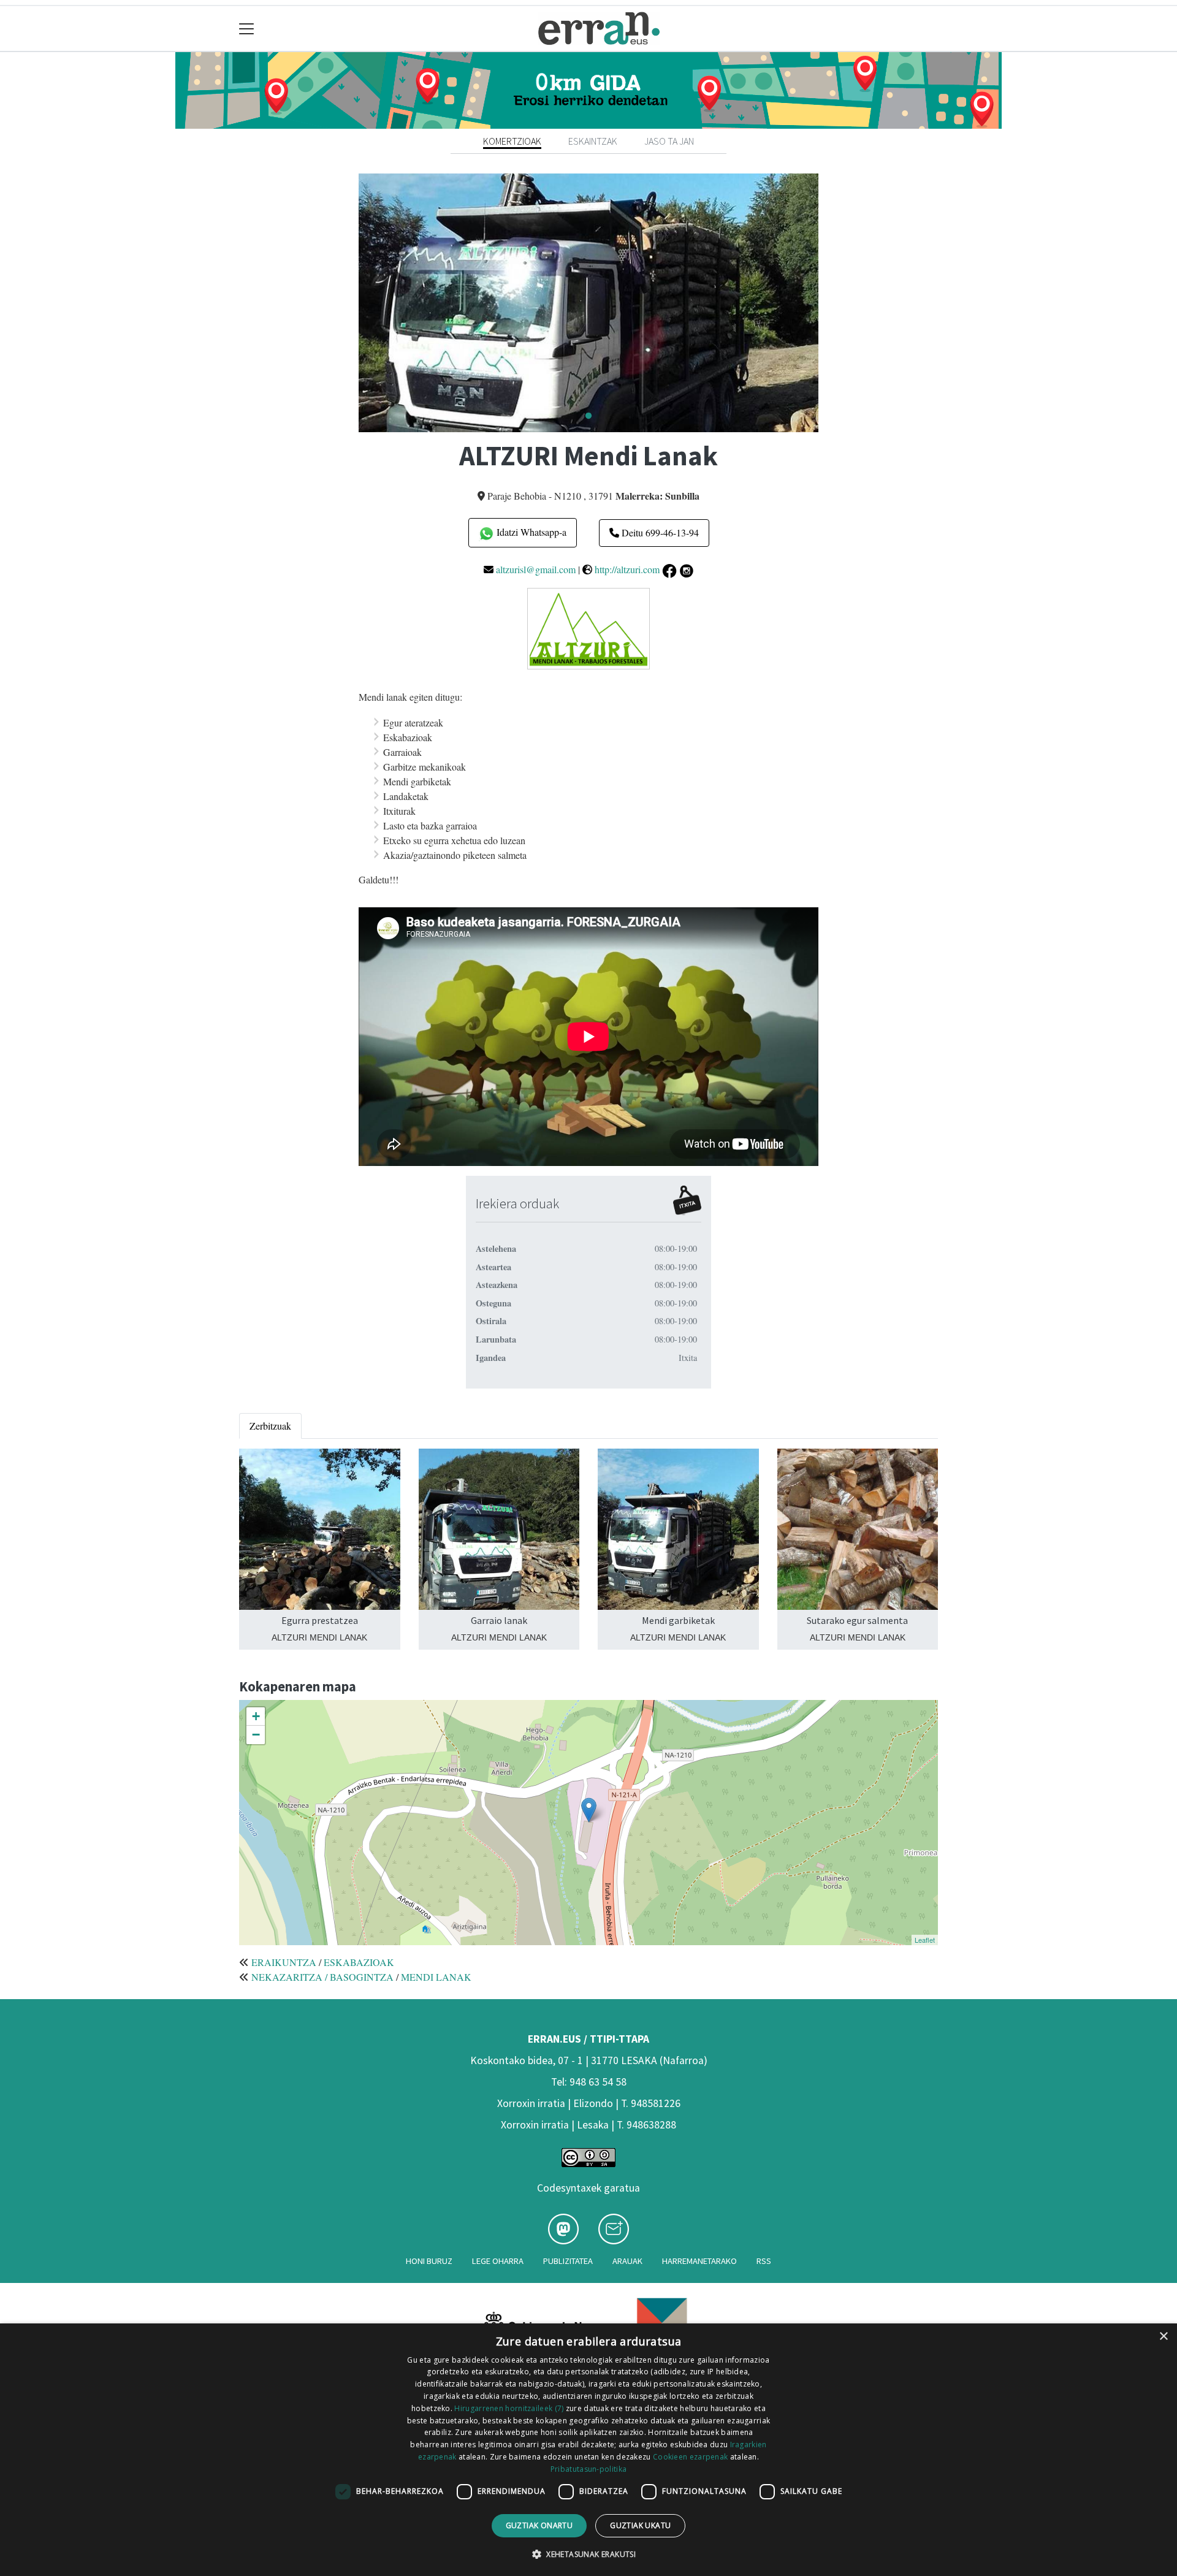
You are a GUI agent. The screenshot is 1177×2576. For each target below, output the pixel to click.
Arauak (627, 2261)
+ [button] (256, 1716)
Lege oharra (498, 2261)
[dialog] (588, 2450)
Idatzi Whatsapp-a (530, 532)
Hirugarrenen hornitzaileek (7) (509, 2408)
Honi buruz (429, 2261)
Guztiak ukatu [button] (640, 2525)
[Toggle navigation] (247, 29)
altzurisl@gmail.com (536, 569)
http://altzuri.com (627, 569)
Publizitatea (568, 2261)
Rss (764, 2261)
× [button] (1163, 2337)
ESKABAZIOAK (359, 1962)
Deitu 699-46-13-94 (659, 532)
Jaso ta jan (669, 141)
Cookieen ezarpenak (690, 2457)
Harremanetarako (699, 2261)
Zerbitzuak (270, 1426)
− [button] (256, 1735)
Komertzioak (512, 141)
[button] (588, 2554)
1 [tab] (588, 416)
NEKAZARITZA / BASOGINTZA (322, 1977)
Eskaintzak (593, 141)
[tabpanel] (588, 303)
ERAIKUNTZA (284, 1962)
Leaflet (925, 1940)
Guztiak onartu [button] (539, 2525)
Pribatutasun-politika (588, 2469)
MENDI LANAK (436, 1977)
